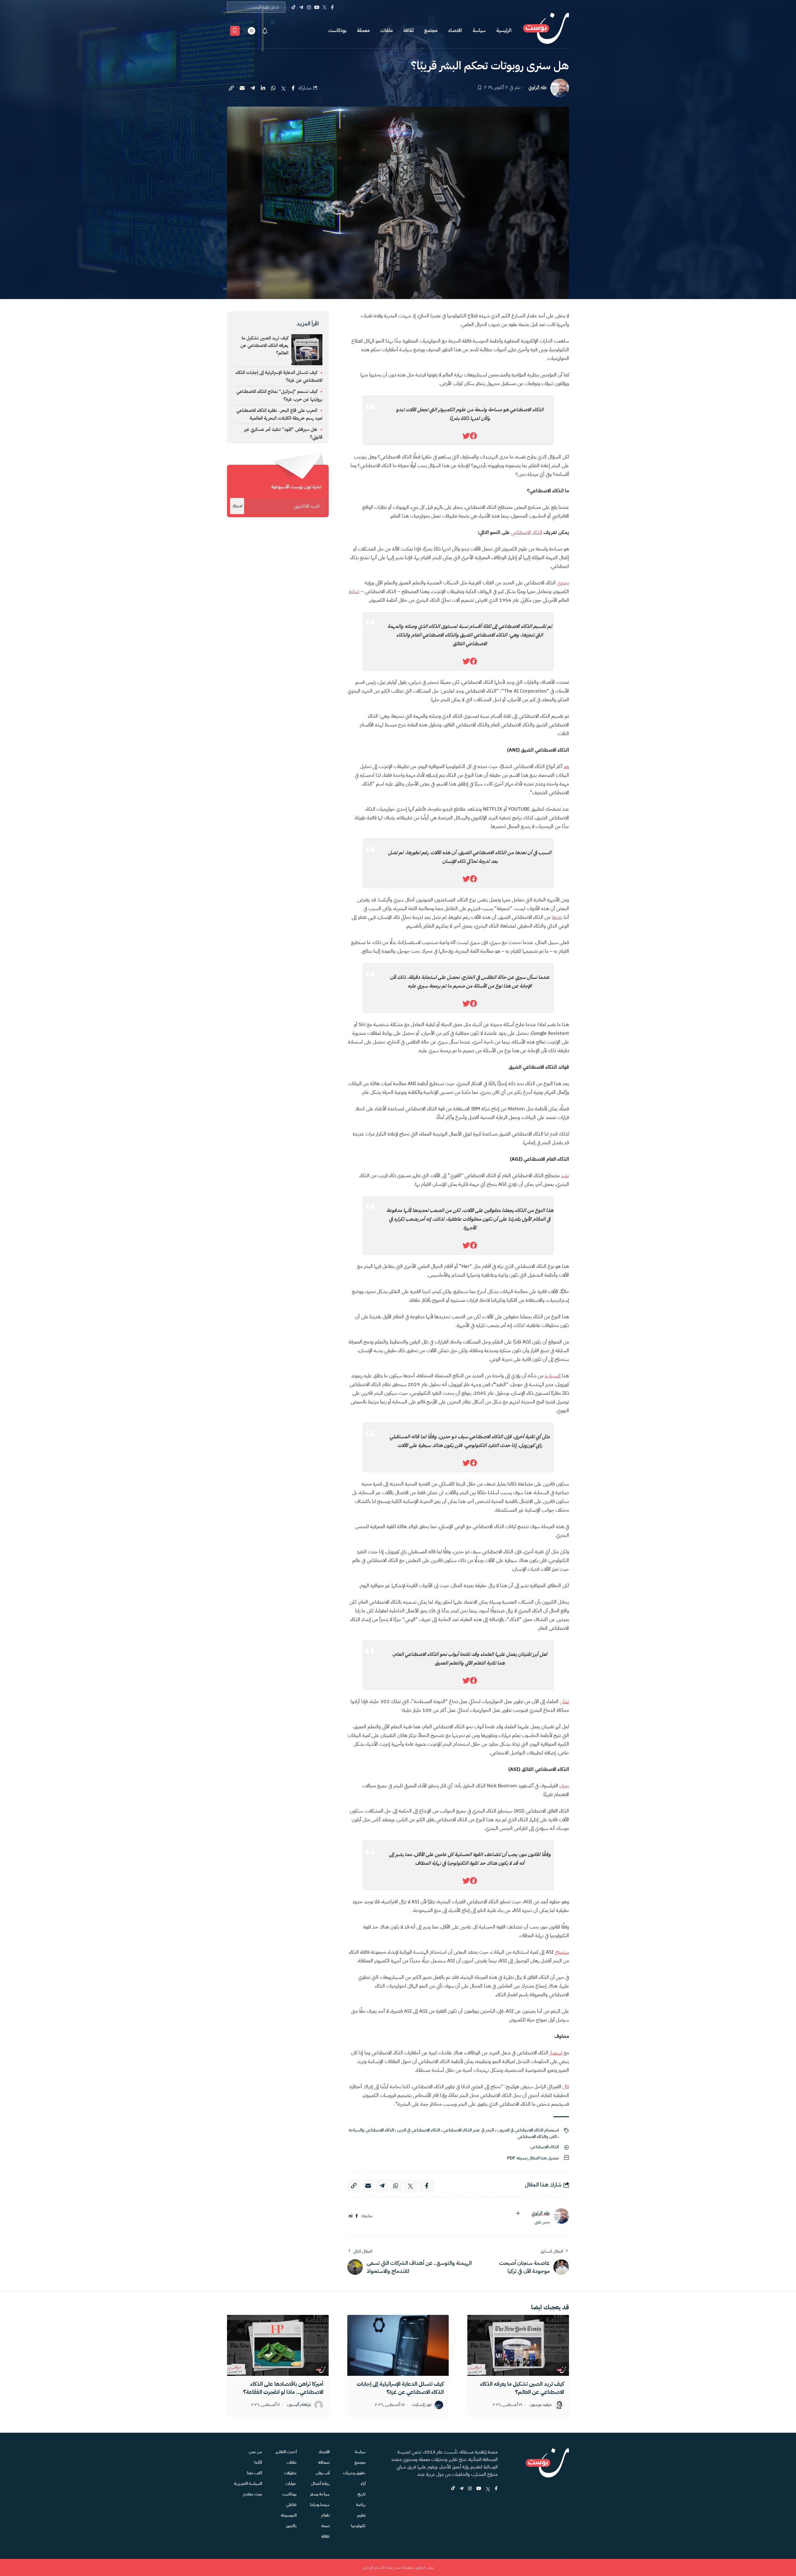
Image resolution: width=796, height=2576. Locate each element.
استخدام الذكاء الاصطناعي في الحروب (528, 2130)
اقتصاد (455, 30)
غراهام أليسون (299, 2405)
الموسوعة (289, 2515)
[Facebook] (332, 7)
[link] (474, 436)
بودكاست (337, 30)
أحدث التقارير (286, 2452)
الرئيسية (504, 30)
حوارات (291, 2484)
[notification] (265, 31)
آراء (363, 2484)
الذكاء (537, 532)
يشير (565, 1176)
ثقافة (408, 30)
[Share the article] (293, 88)
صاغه (354, 592)
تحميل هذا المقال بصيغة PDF (533, 2158)
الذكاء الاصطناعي (544, 2147)
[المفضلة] (235, 31)
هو (566, 767)
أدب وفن (323, 2473)
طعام (325, 2515)
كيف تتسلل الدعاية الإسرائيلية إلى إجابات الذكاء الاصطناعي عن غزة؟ (400, 2388)
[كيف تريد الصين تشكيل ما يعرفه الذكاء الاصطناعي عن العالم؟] (518, 2345)
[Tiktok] (293, 7)
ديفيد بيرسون (541, 2405)
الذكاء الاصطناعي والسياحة (371, 2130)
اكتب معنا (255, 2473)
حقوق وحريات (354, 2473)
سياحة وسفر (320, 2494)
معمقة (363, 30)
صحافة (324, 2462)
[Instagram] (309, 7)
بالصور (291, 2526)
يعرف (564, 1786)
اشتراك (237, 506)
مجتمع (431, 30)
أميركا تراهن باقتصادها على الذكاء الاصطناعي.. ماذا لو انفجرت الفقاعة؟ (283, 2388)
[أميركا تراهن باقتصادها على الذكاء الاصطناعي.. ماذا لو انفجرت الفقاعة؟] (278, 2345)
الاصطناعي (521, 532)
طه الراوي (537, 88)
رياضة (361, 2505)
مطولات (290, 2473)
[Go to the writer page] (561, 2216)
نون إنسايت (422, 2405)
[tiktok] (453, 2489)
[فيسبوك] (357, 2216)
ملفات (386, 30)
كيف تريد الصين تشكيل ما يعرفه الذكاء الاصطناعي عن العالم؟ (264, 345)
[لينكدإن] (351, 2216)
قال (566, 2087)
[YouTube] (317, 7)
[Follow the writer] (518, 2213)
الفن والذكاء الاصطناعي (537, 2137)
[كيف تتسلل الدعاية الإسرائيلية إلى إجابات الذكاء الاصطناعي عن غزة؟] (398, 2345)
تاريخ (362, 2494)
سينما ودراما (320, 2505)
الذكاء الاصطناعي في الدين (419, 2130)
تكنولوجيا (358, 2526)
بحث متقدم (253, 2494)
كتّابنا (258, 2462)
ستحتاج (562, 1952)
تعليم (361, 2515)
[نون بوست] (546, 31)
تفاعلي (291, 2505)
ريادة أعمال (320, 2484)
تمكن (564, 1702)
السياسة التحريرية (248, 2484)
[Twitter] (324, 7)
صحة (325, 2526)
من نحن (255, 2452)
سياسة (479, 30)
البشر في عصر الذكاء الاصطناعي (468, 2130)
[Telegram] (301, 7)
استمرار (556, 2053)
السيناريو (553, 1376)
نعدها (557, 917)
